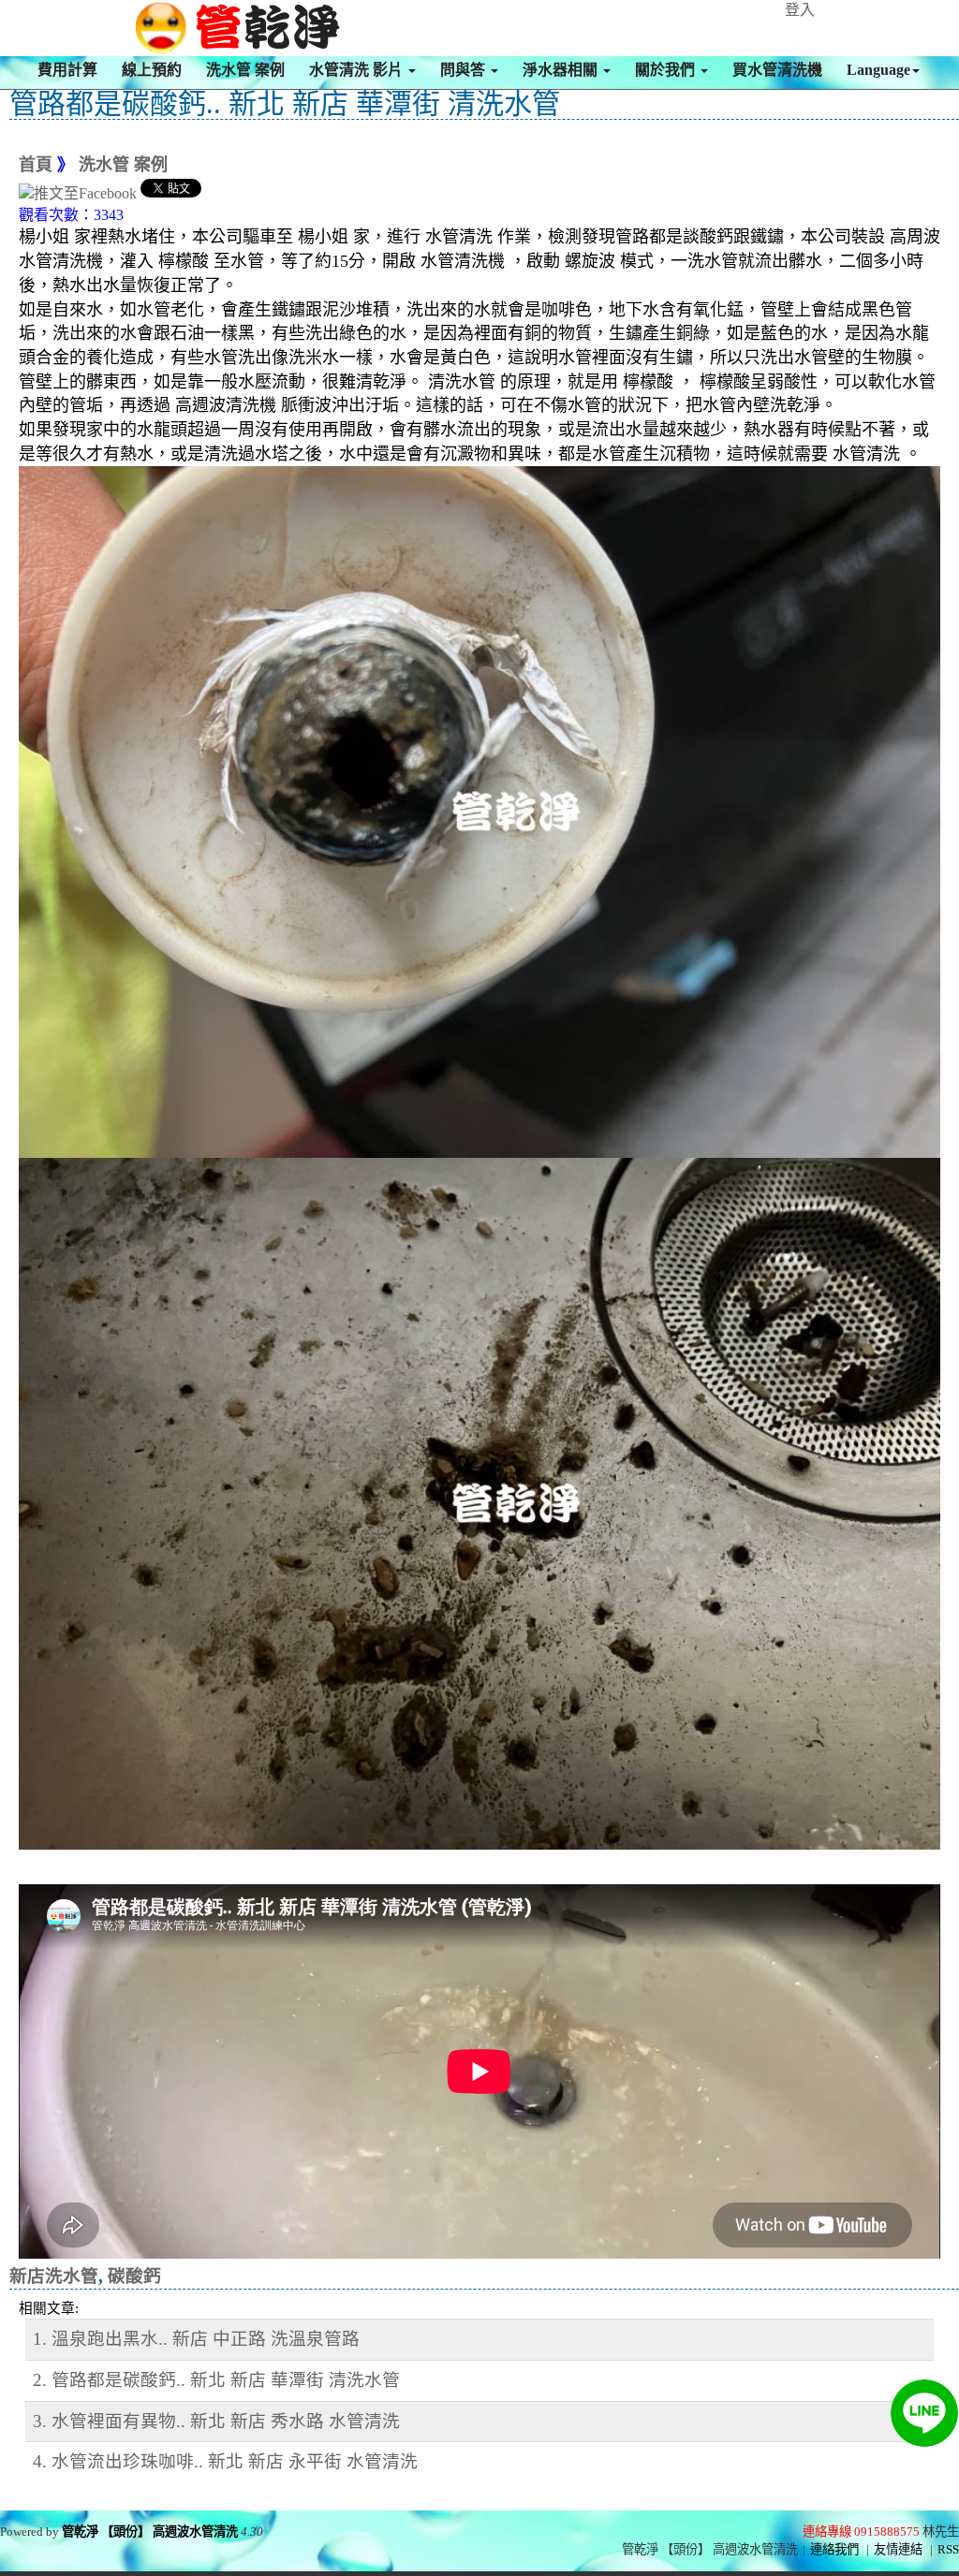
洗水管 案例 (245, 70)
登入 (800, 10)
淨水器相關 (562, 70)
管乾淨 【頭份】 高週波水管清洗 (150, 2532)
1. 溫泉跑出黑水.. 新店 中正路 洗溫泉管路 (196, 2339)
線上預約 (152, 70)
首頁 (36, 165)
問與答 (465, 70)
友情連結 (898, 2549)
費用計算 (67, 70)
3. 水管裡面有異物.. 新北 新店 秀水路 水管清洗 (216, 2421)
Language (878, 70)
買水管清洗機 (777, 70)
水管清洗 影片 (358, 70)
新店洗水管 (54, 2276)
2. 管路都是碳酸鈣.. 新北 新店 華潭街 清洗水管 (216, 2380)
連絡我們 (834, 2549)
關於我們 (667, 70)
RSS (948, 2549)
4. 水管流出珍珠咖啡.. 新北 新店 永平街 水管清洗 (225, 2461)
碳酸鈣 (134, 2276)
